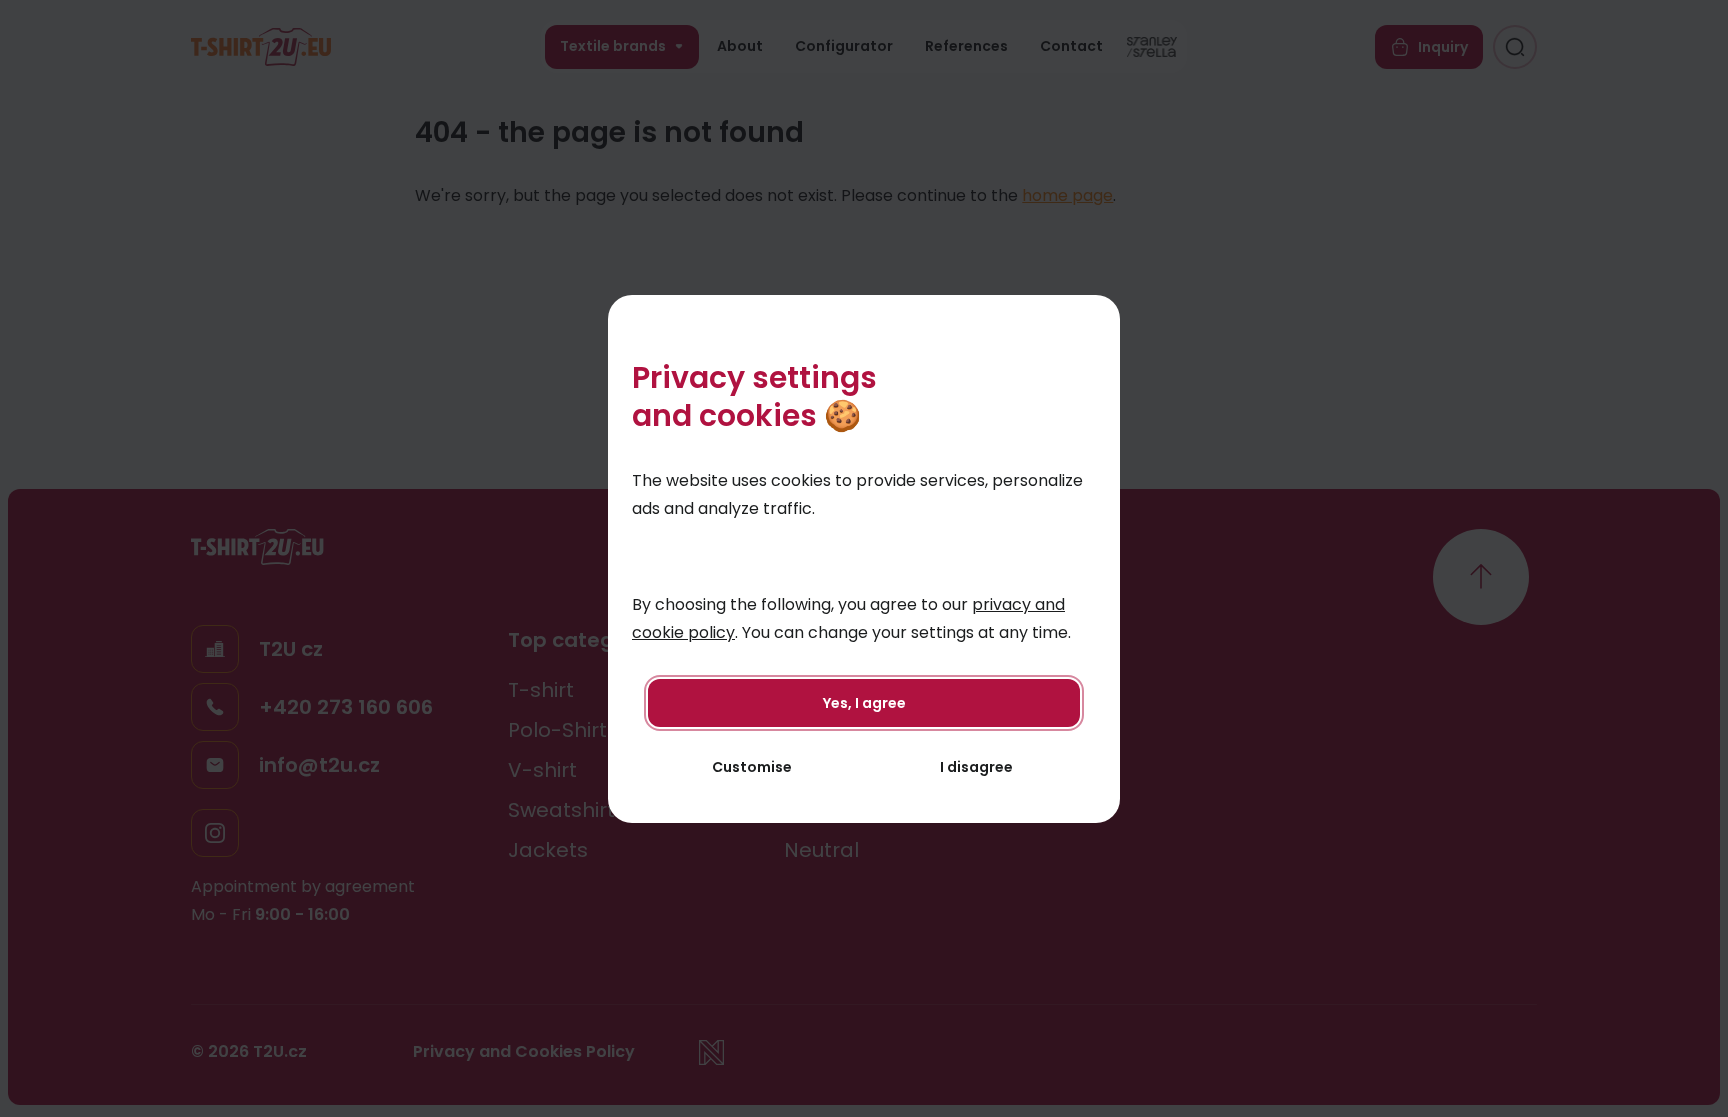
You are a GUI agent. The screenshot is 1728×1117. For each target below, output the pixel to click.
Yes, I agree (864, 703)
